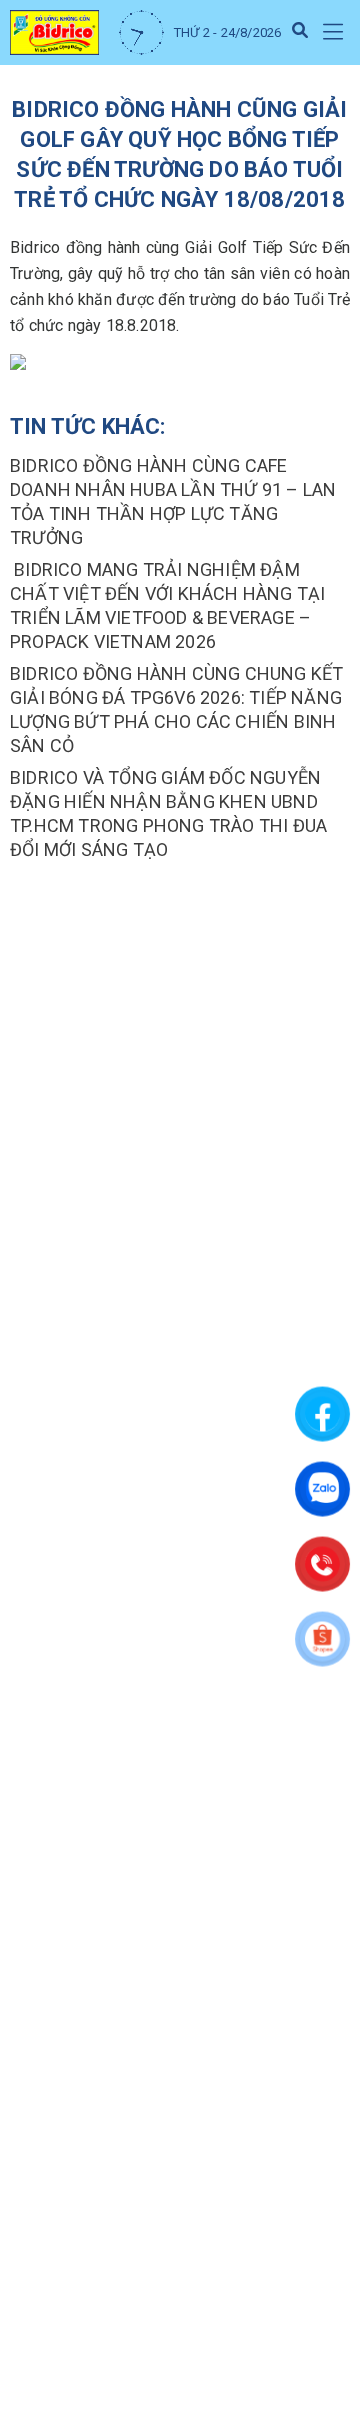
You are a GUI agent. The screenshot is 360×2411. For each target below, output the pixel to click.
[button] (332, 32)
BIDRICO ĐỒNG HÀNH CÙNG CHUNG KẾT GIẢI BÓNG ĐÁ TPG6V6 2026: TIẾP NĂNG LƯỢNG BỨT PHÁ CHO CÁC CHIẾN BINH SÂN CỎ (176, 709)
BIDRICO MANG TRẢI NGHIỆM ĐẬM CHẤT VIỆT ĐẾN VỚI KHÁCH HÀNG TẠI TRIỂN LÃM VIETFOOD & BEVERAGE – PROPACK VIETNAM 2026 (167, 605)
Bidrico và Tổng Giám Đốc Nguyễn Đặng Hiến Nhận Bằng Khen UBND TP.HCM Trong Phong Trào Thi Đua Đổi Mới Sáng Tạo (168, 813)
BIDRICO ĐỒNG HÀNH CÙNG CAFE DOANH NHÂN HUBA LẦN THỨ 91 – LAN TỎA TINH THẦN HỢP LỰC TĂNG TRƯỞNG (173, 501)
